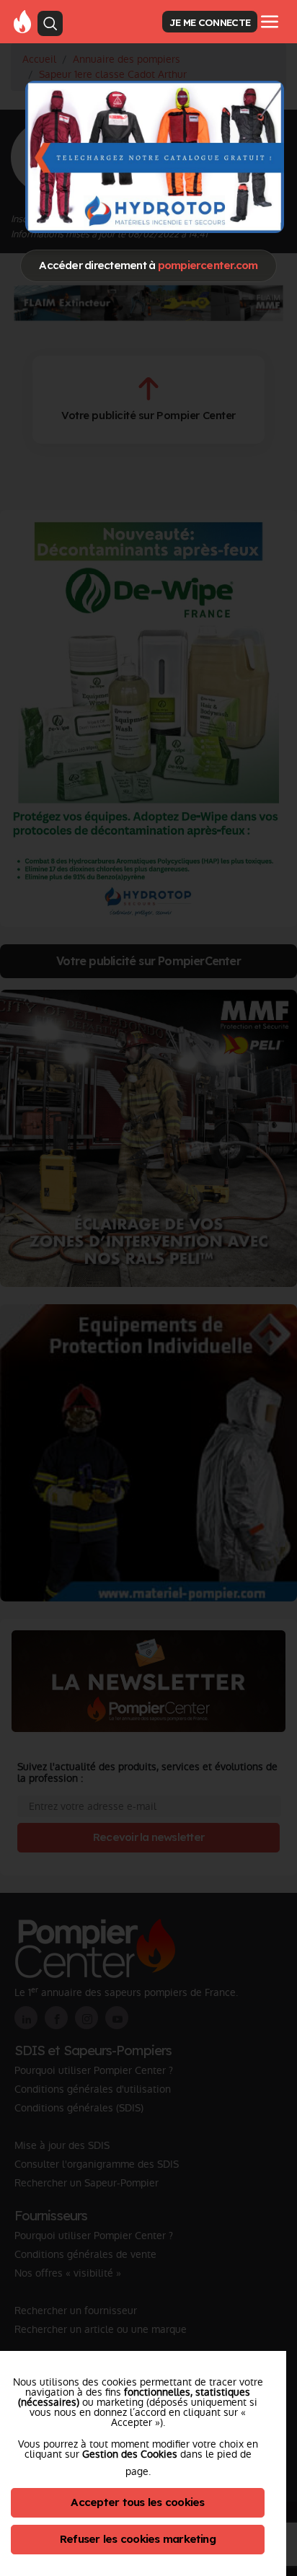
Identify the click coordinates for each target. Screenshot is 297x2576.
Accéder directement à (148, 265)
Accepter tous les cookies (137, 2502)
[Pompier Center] (22, 21)
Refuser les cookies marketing (138, 2539)
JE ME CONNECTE (210, 22)
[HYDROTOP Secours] (155, 157)
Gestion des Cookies (130, 2454)
